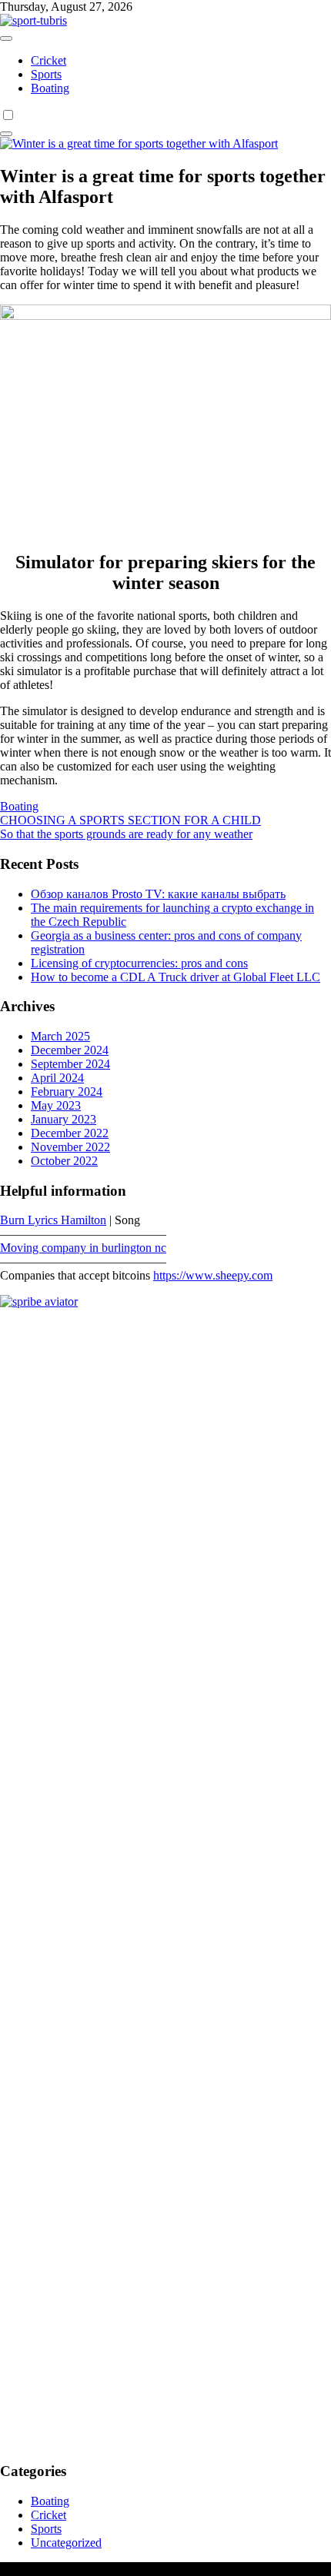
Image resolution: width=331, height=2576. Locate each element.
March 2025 (60, 1036)
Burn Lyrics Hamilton (53, 1220)
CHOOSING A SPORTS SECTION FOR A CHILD (130, 820)
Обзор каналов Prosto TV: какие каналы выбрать (158, 894)
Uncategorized (66, 2543)
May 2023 (56, 1105)
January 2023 (64, 1119)
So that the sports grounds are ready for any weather (126, 834)
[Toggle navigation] (6, 38)
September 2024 (70, 1064)
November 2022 (70, 1147)
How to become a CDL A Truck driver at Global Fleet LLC (176, 977)
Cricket (48, 60)
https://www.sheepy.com (213, 1275)
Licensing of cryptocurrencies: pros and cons (139, 963)
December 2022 (70, 1133)
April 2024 (57, 1078)
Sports (46, 74)
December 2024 (70, 1050)
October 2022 (64, 1161)
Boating (50, 88)
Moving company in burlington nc (83, 1248)
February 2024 (67, 1092)
